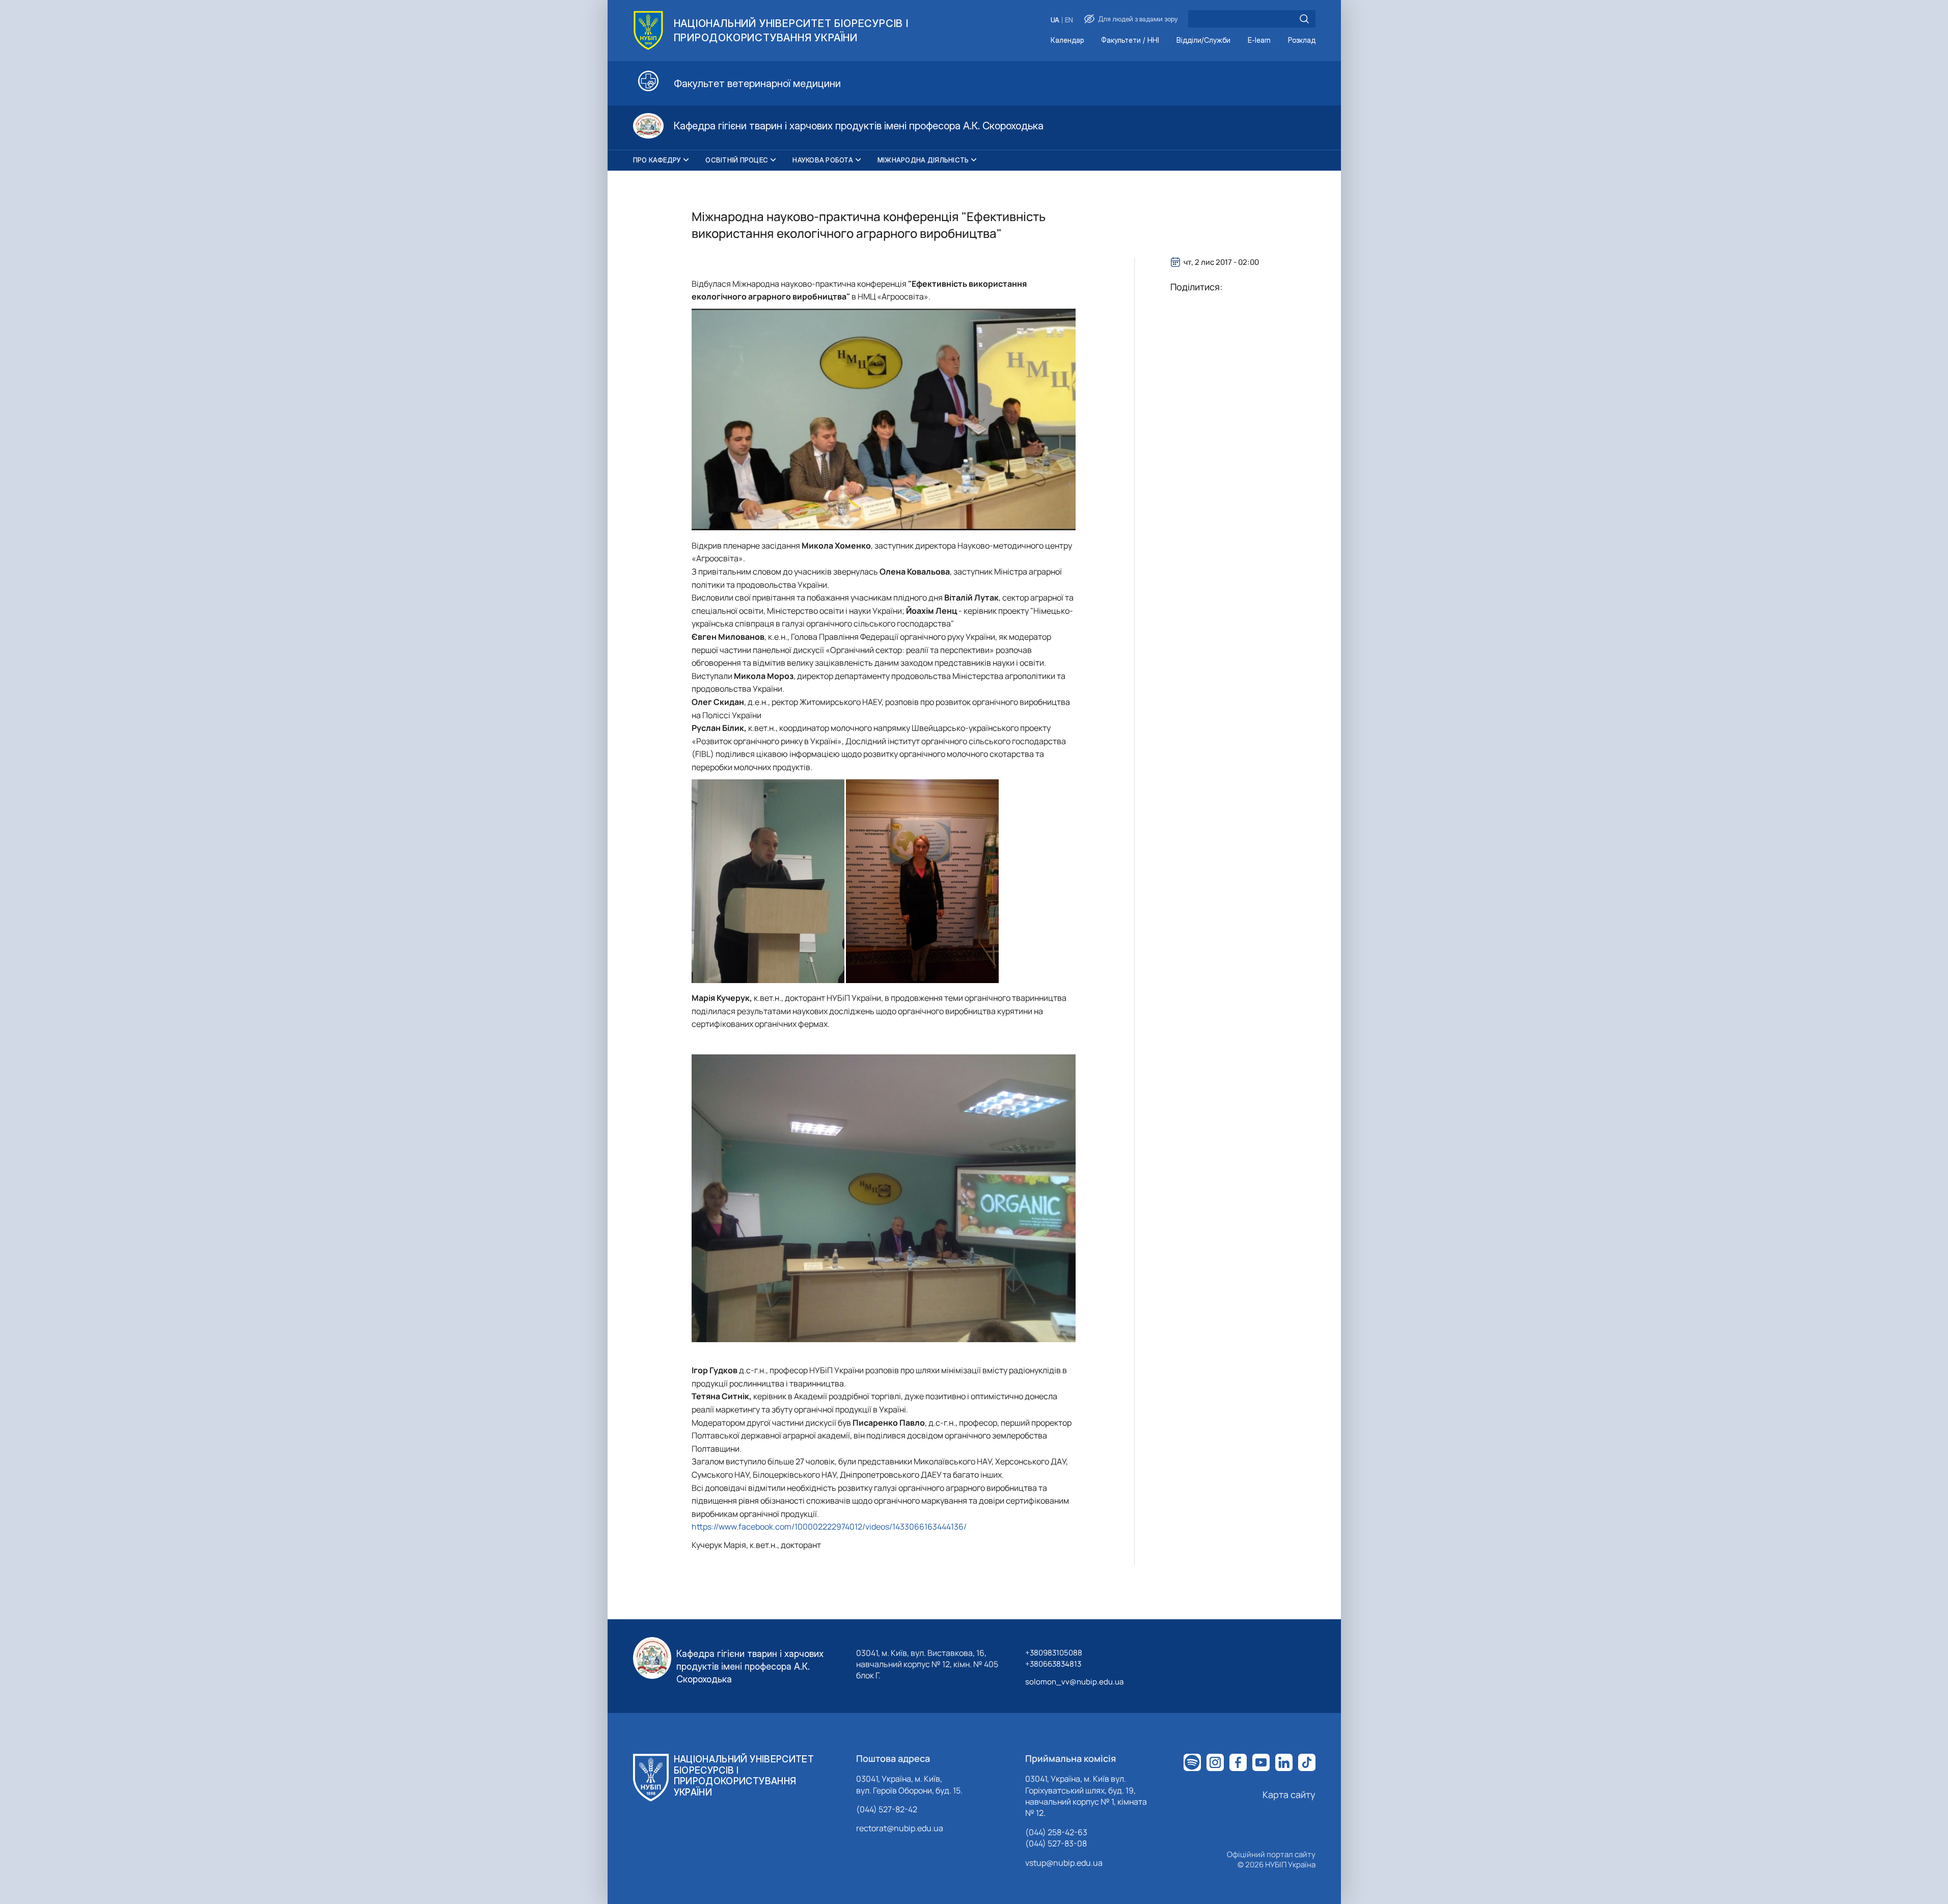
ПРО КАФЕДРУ (657, 160)
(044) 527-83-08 (1056, 1843)
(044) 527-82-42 (887, 1809)
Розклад (1302, 40)
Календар (1067, 40)
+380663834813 (1053, 1664)
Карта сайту (1289, 1794)
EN (1069, 20)
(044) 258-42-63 (1056, 1832)
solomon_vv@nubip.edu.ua (1074, 1682)
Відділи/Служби (1203, 40)
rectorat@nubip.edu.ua (900, 1828)
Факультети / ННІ (1130, 40)
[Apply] (1304, 19)
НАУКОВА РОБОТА (823, 160)
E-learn (1259, 40)
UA (1055, 20)
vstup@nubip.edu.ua (1064, 1863)
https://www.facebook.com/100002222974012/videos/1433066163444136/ (829, 1527)
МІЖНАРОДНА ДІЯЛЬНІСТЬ (923, 160)
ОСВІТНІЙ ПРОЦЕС (737, 160)
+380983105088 (1054, 1653)
